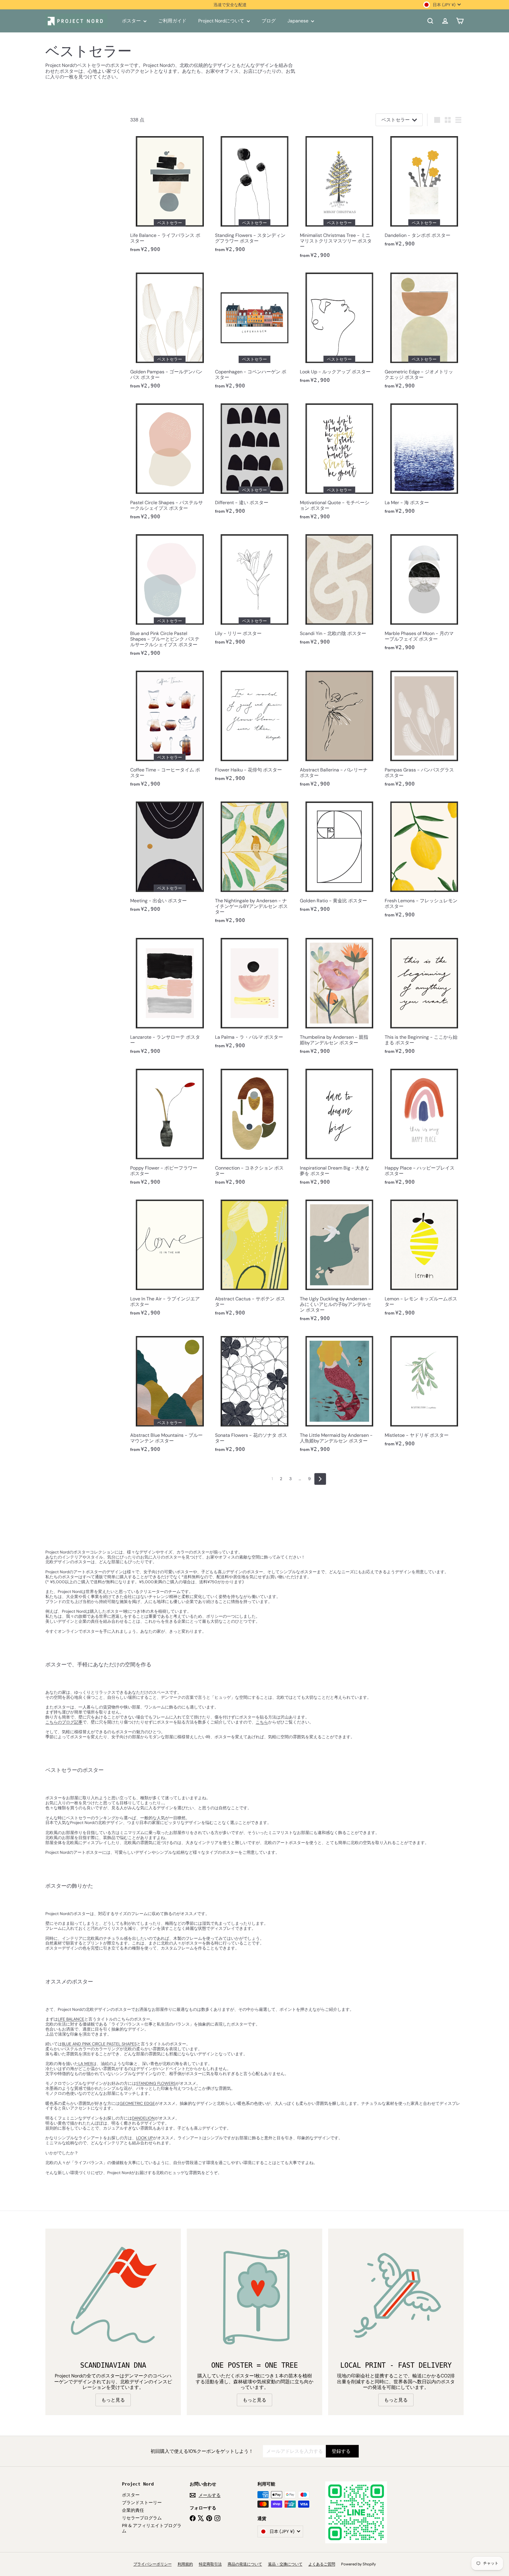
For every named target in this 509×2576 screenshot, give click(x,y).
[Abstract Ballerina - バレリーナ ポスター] (339, 729)
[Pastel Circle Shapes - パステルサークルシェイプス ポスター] (170, 462)
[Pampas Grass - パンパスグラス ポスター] (424, 729)
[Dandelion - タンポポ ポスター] (424, 192)
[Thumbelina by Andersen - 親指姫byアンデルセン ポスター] (339, 996)
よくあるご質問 (322, 2564)
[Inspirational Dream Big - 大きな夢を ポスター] (339, 1127)
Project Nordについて (222, 21)
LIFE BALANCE (71, 2019)
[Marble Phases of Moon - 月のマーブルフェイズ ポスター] (424, 593)
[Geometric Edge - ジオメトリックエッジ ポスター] (424, 331)
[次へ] (320, 1479)
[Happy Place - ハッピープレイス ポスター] (424, 1127)
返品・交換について (285, 2564)
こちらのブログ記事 (64, 1722)
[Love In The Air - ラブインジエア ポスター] (170, 1258)
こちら (262, 1722)
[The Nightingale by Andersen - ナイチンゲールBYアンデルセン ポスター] (254, 863)
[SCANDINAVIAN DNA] (113, 2296)
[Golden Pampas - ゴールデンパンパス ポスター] (170, 331)
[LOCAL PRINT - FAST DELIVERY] (396, 2296)
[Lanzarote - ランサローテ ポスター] (170, 996)
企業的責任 (133, 2510)
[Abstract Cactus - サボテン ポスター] (254, 1258)
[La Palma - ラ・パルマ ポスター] (254, 993)
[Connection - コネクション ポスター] (254, 1127)
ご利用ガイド (172, 21)
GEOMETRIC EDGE (137, 2103)
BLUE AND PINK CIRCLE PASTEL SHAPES (99, 2044)
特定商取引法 (210, 2564)
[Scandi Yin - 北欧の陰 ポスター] (339, 590)
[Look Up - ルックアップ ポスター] (339, 328)
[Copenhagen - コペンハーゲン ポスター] (254, 331)
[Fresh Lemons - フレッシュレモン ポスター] (424, 860)
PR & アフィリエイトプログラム (152, 2528)
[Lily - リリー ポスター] (254, 590)
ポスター (132, 21)
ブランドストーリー (142, 2503)
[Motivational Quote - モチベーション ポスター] (339, 462)
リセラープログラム (142, 2518)
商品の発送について (245, 2564)
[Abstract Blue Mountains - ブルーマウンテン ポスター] (170, 1394)
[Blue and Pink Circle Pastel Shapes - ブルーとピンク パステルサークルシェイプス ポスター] (170, 595)
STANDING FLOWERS (156, 2083)
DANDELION (143, 2118)
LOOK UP (144, 2138)
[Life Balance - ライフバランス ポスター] (170, 194)
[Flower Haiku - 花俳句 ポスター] (254, 726)
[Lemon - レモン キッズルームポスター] (424, 1258)
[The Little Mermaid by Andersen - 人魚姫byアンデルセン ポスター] (339, 1394)
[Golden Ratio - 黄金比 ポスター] (339, 857)
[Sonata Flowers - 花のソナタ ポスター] (254, 1394)
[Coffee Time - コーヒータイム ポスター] (170, 729)
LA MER (85, 2064)
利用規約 (185, 2564)
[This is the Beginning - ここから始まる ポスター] (424, 996)
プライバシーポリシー (153, 2564)
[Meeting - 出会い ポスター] (170, 857)
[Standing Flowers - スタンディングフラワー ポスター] (254, 194)
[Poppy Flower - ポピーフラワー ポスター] (170, 1127)
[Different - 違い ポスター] (254, 459)
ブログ (269, 21)
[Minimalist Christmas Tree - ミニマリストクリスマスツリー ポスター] (339, 197)
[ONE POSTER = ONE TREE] (254, 2296)
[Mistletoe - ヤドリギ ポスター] (424, 1392)
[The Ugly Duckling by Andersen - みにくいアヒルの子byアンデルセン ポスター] (339, 1261)
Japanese (299, 21)
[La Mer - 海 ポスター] (424, 459)
